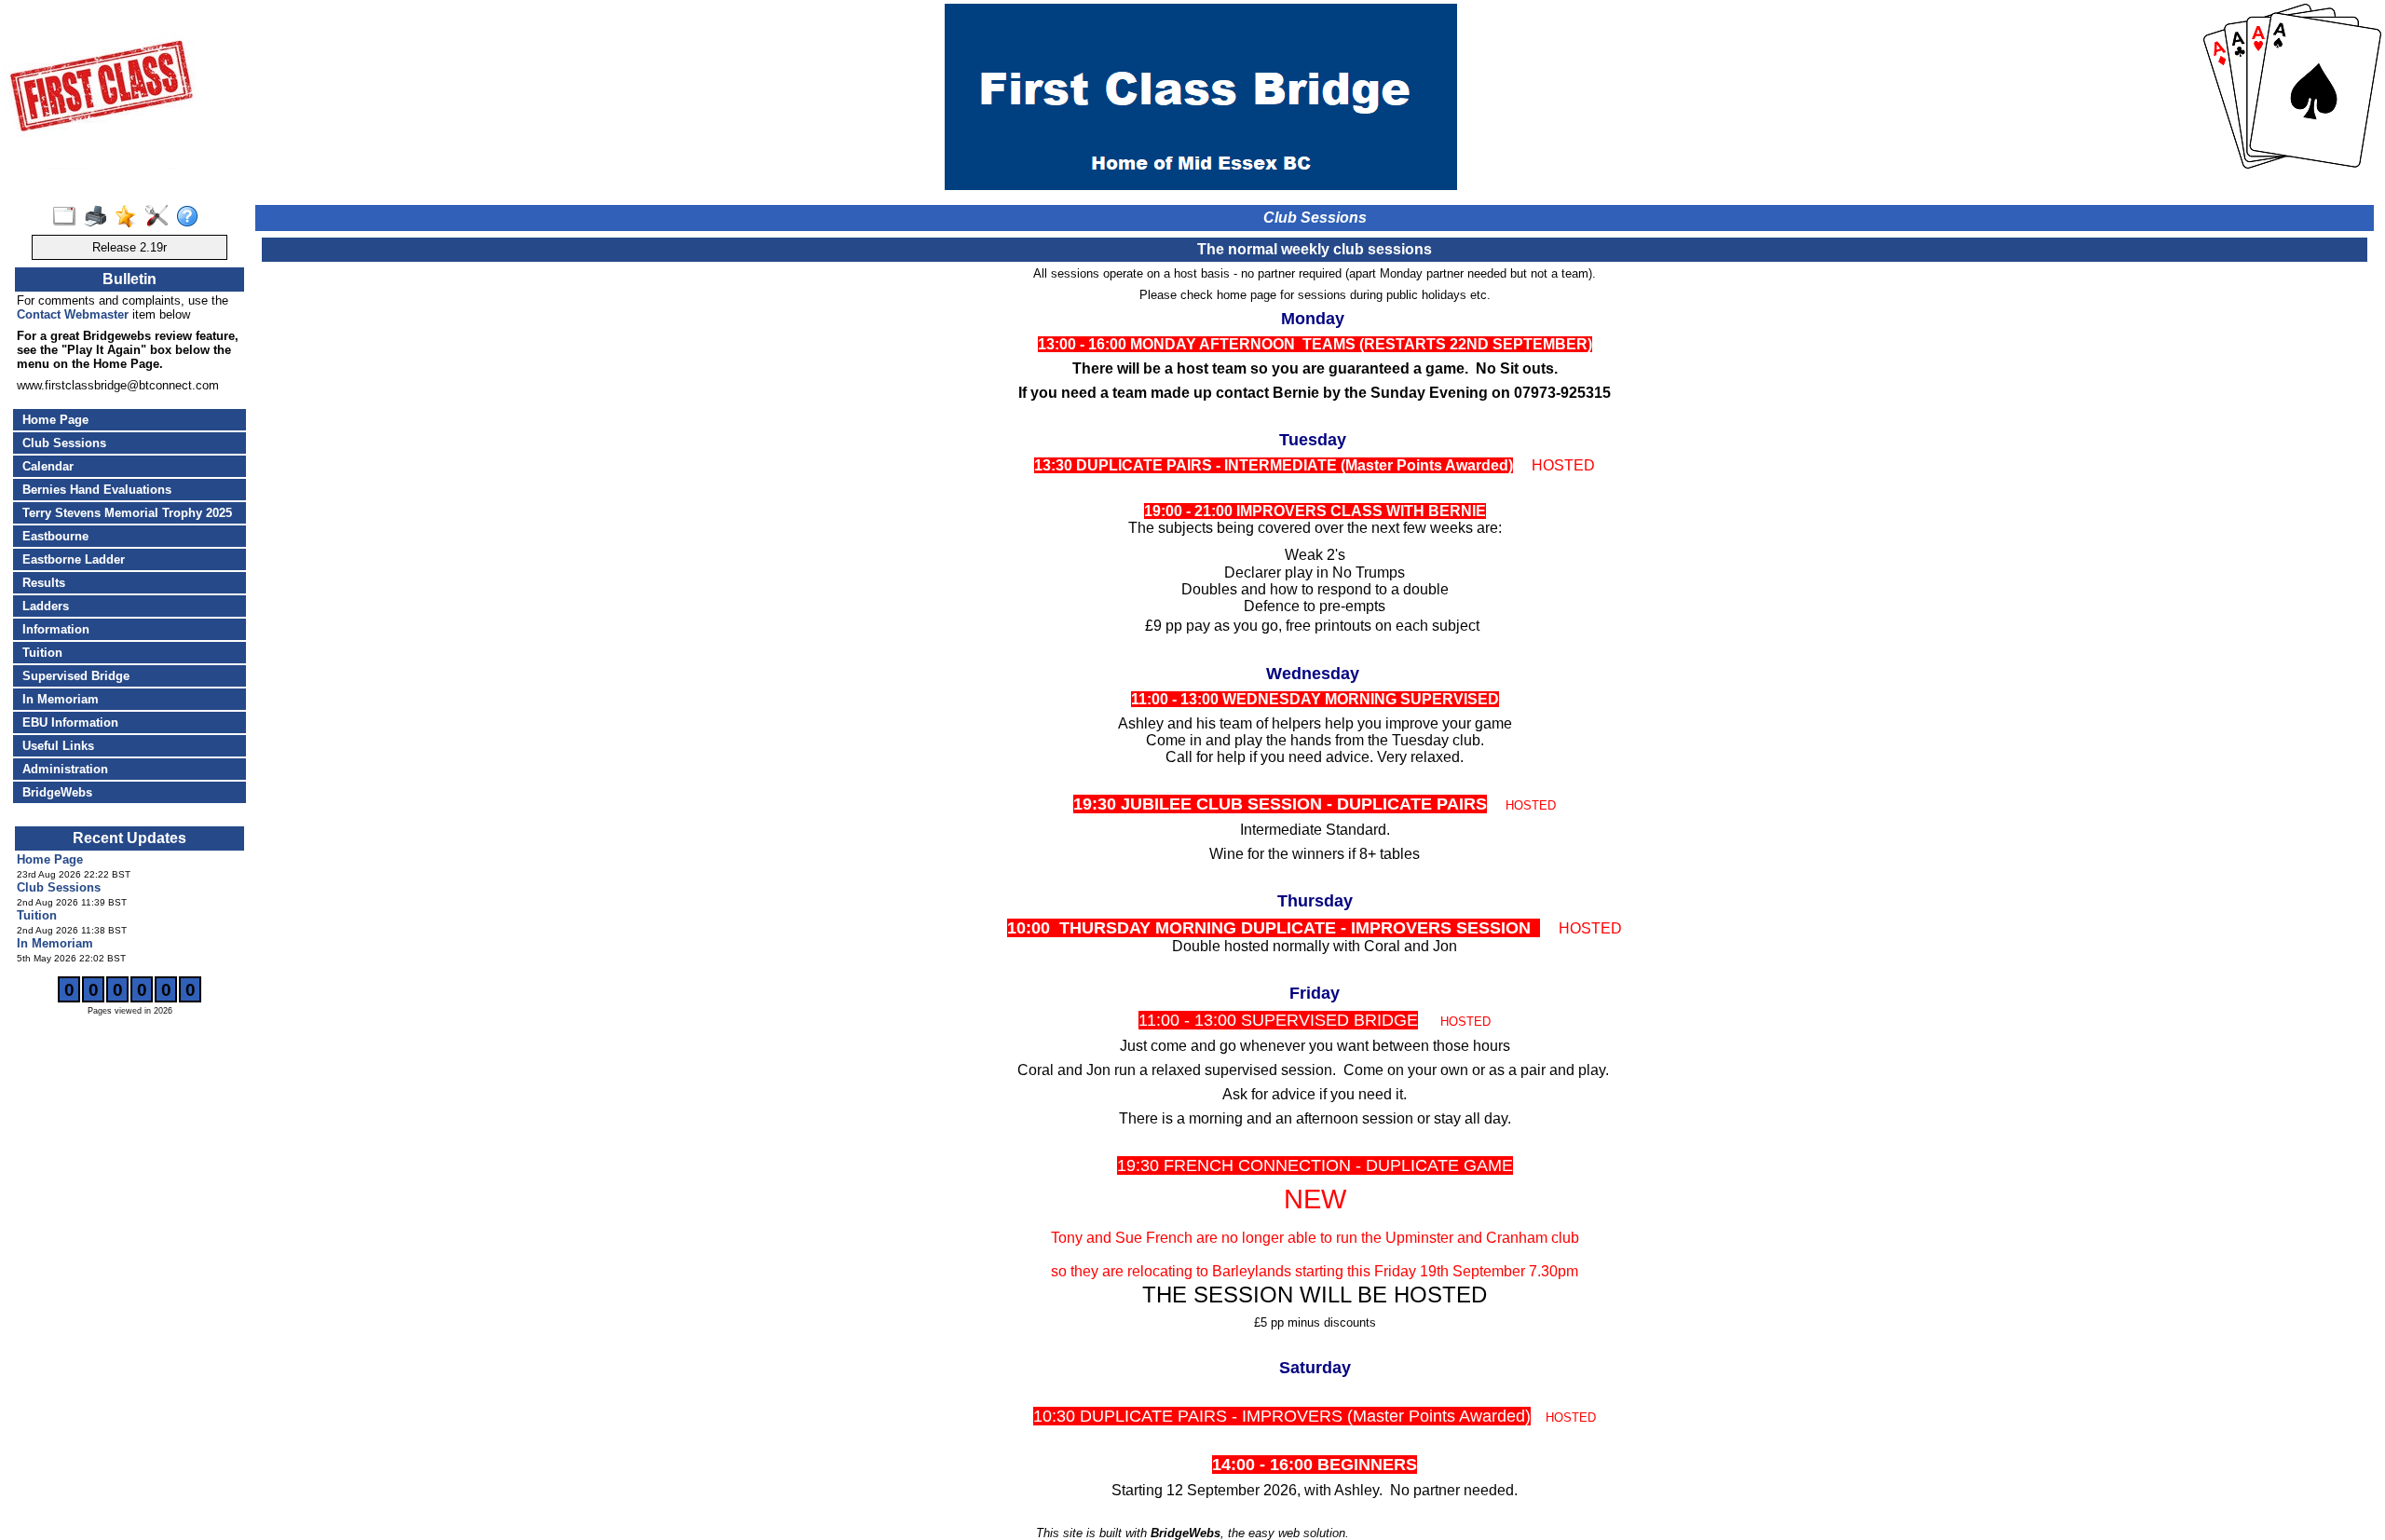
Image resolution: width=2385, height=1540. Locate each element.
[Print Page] (99, 217)
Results (44, 583)
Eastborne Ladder (74, 559)
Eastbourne (55, 536)
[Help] (191, 217)
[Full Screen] (68, 217)
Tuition (42, 653)
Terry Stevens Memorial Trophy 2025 (127, 513)
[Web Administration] (161, 217)
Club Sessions (64, 443)
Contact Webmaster (73, 314)
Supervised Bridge (76, 676)
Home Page (55, 420)
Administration (65, 769)
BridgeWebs (57, 792)
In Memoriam (61, 699)
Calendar (48, 466)
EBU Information (70, 722)
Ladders (46, 606)
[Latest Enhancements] (130, 217)
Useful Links (58, 746)
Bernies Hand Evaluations (97, 490)
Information (56, 629)
